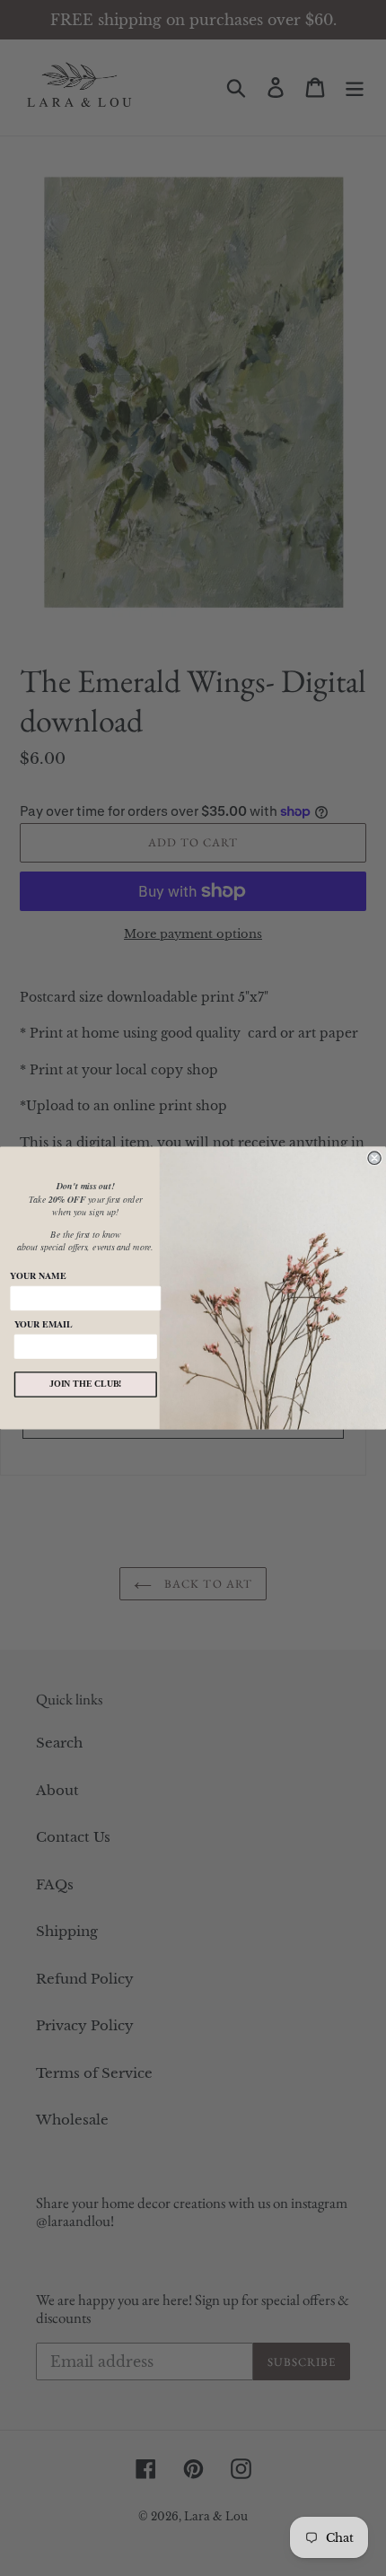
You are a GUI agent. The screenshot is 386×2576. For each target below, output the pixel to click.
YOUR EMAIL (44, 1323)
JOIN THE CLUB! (86, 1384)
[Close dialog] (374, 1158)
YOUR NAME (38, 1276)
